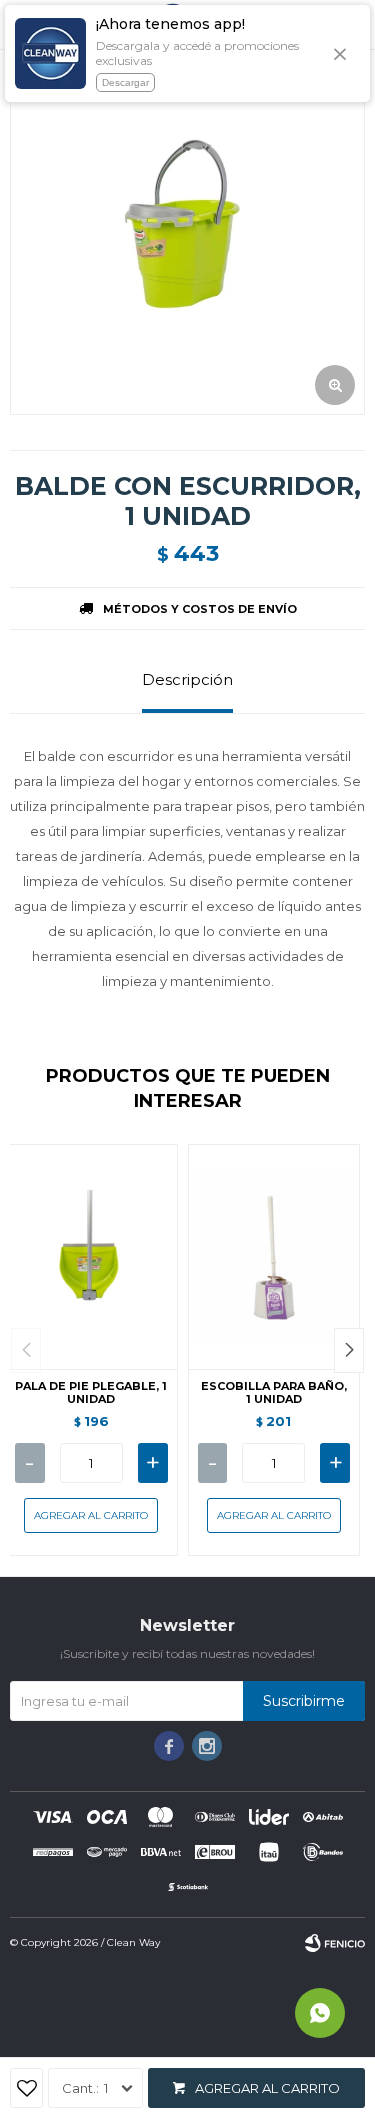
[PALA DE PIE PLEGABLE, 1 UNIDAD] (91, 1256)
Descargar (125, 82)
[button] (349, 1350)
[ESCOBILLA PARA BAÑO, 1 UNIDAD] (274, 1256)
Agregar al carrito (267, 2088)
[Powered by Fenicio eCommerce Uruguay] (335, 1943)
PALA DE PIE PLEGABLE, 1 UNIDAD (91, 1393)
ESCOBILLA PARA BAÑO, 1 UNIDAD (274, 1393)
